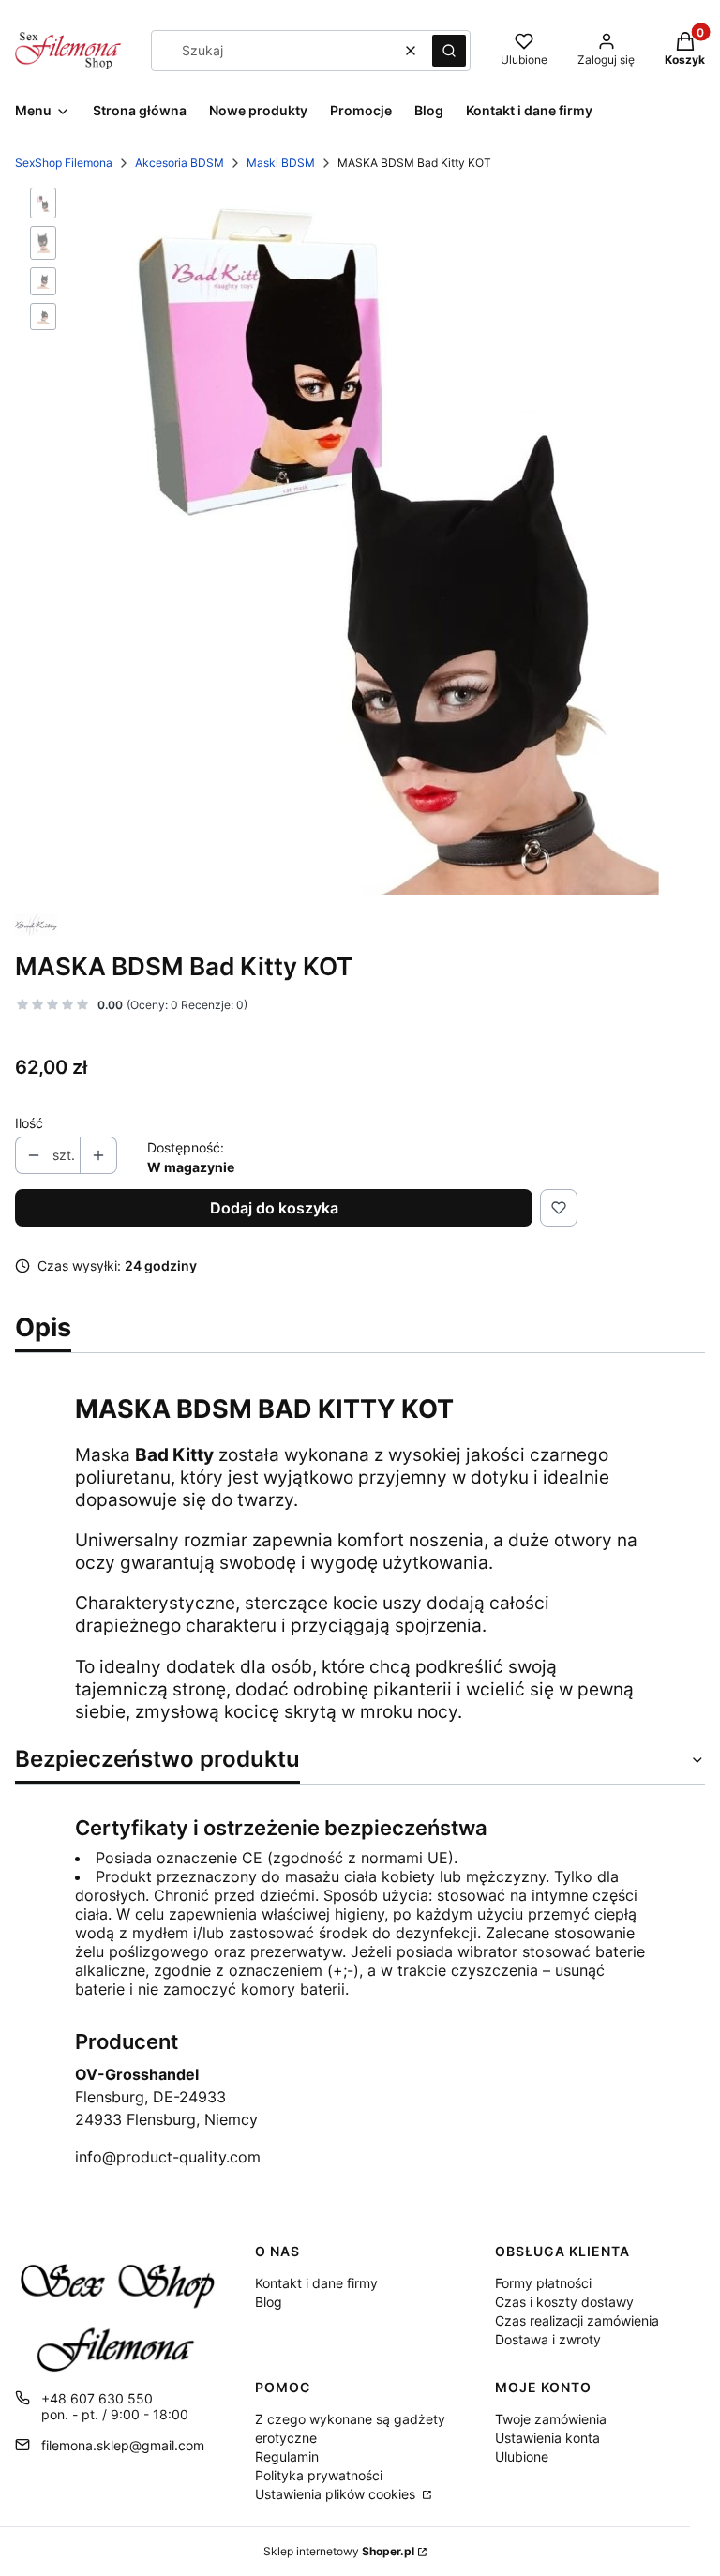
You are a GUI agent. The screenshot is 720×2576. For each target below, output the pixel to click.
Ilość (29, 1123)
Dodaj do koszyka (274, 1208)
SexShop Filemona (64, 163)
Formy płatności (543, 2283)
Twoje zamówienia (551, 2419)
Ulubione (522, 2456)
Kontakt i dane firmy (316, 2283)
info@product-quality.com (168, 2157)
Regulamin (287, 2456)
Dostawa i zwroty (548, 2339)
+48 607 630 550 (97, 2398)
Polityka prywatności (319, 2475)
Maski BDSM (281, 163)
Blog (269, 2302)
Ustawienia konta (547, 2438)
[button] (449, 51)
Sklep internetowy (339, 2551)
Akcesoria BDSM (180, 163)
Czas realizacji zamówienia (577, 2320)
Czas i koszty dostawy (564, 2302)
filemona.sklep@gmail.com (123, 2445)
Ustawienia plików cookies (337, 2494)
